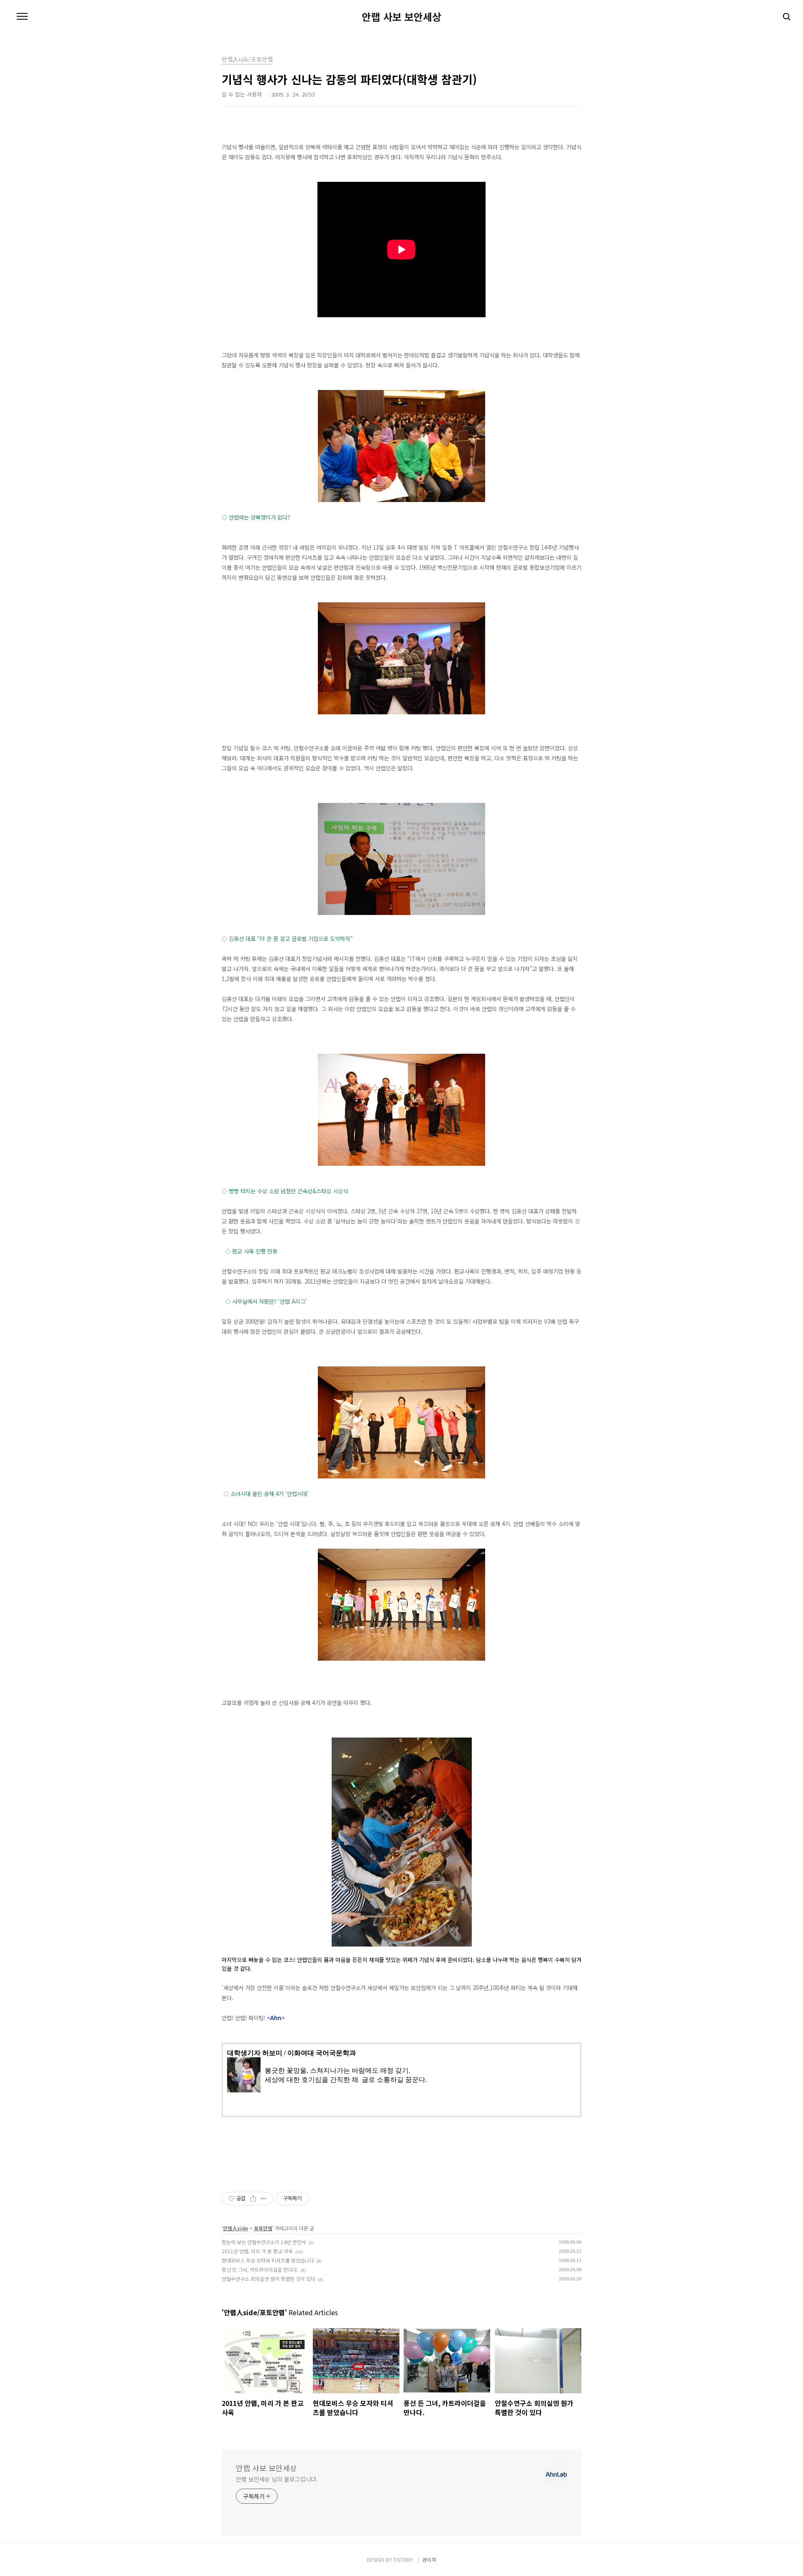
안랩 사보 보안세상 (401, 17)
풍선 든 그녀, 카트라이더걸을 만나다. (260, 2269)
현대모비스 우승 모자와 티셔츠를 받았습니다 (268, 2260)
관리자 (429, 2559)
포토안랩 (263, 2228)
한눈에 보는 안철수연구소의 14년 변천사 (264, 2242)
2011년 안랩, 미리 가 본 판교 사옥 (257, 2251)
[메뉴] (22, 17)
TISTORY (403, 2559)
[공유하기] (253, 2199)
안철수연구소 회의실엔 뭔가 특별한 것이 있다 (269, 2279)
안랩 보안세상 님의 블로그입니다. (277, 2479)
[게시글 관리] (264, 2199)
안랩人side (235, 2228)
